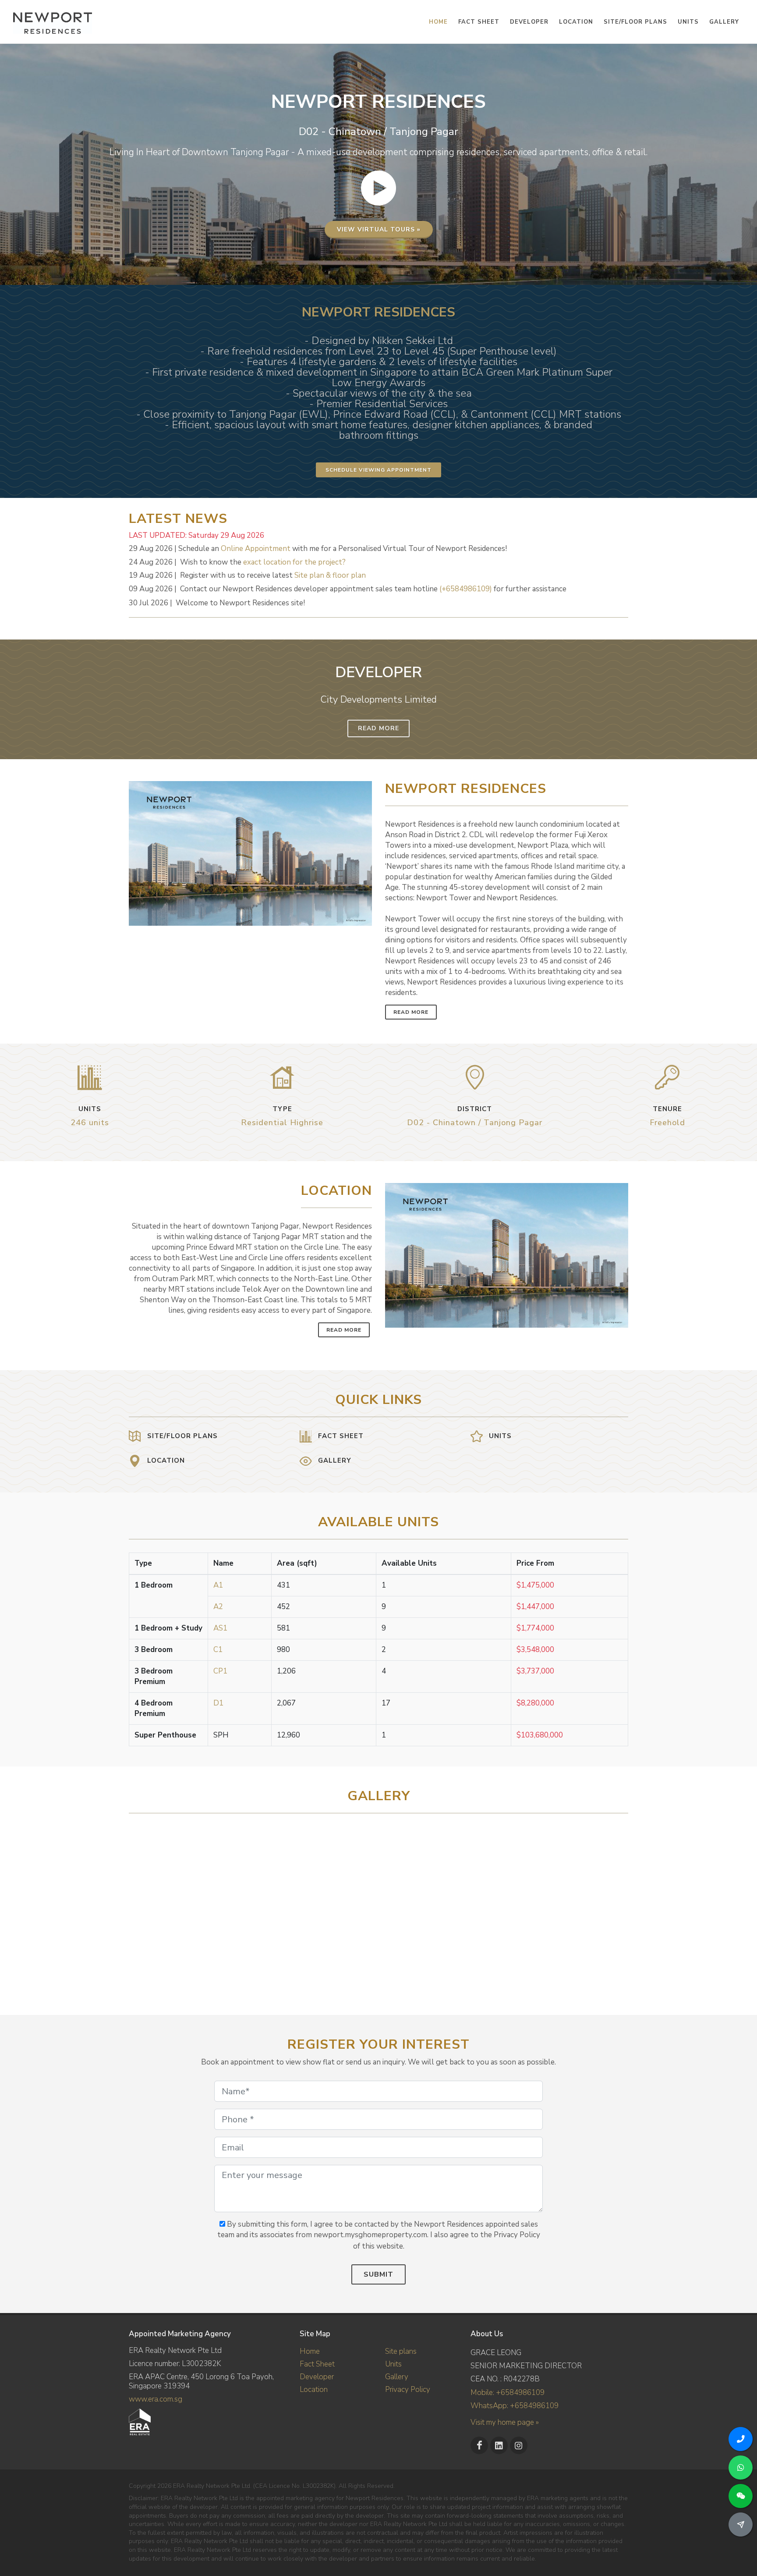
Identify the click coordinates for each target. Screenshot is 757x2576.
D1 (218, 1703)
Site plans (401, 2351)
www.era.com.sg (156, 2399)
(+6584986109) (466, 589)
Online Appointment (256, 549)
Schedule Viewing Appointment (378, 470)
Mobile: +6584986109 (508, 2393)
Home (310, 2351)
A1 (218, 1585)
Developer (317, 2377)
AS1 (220, 1628)
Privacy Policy (408, 2389)
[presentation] (620, 1905)
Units (393, 2364)
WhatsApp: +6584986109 (515, 2406)
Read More (378, 728)
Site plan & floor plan (330, 575)
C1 (218, 1650)
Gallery (397, 2377)
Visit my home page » (505, 2422)
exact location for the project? (294, 562)
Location (314, 2389)
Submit (378, 2274)
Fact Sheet (317, 2364)
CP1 (220, 1671)
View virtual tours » (379, 229)
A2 (218, 1607)
